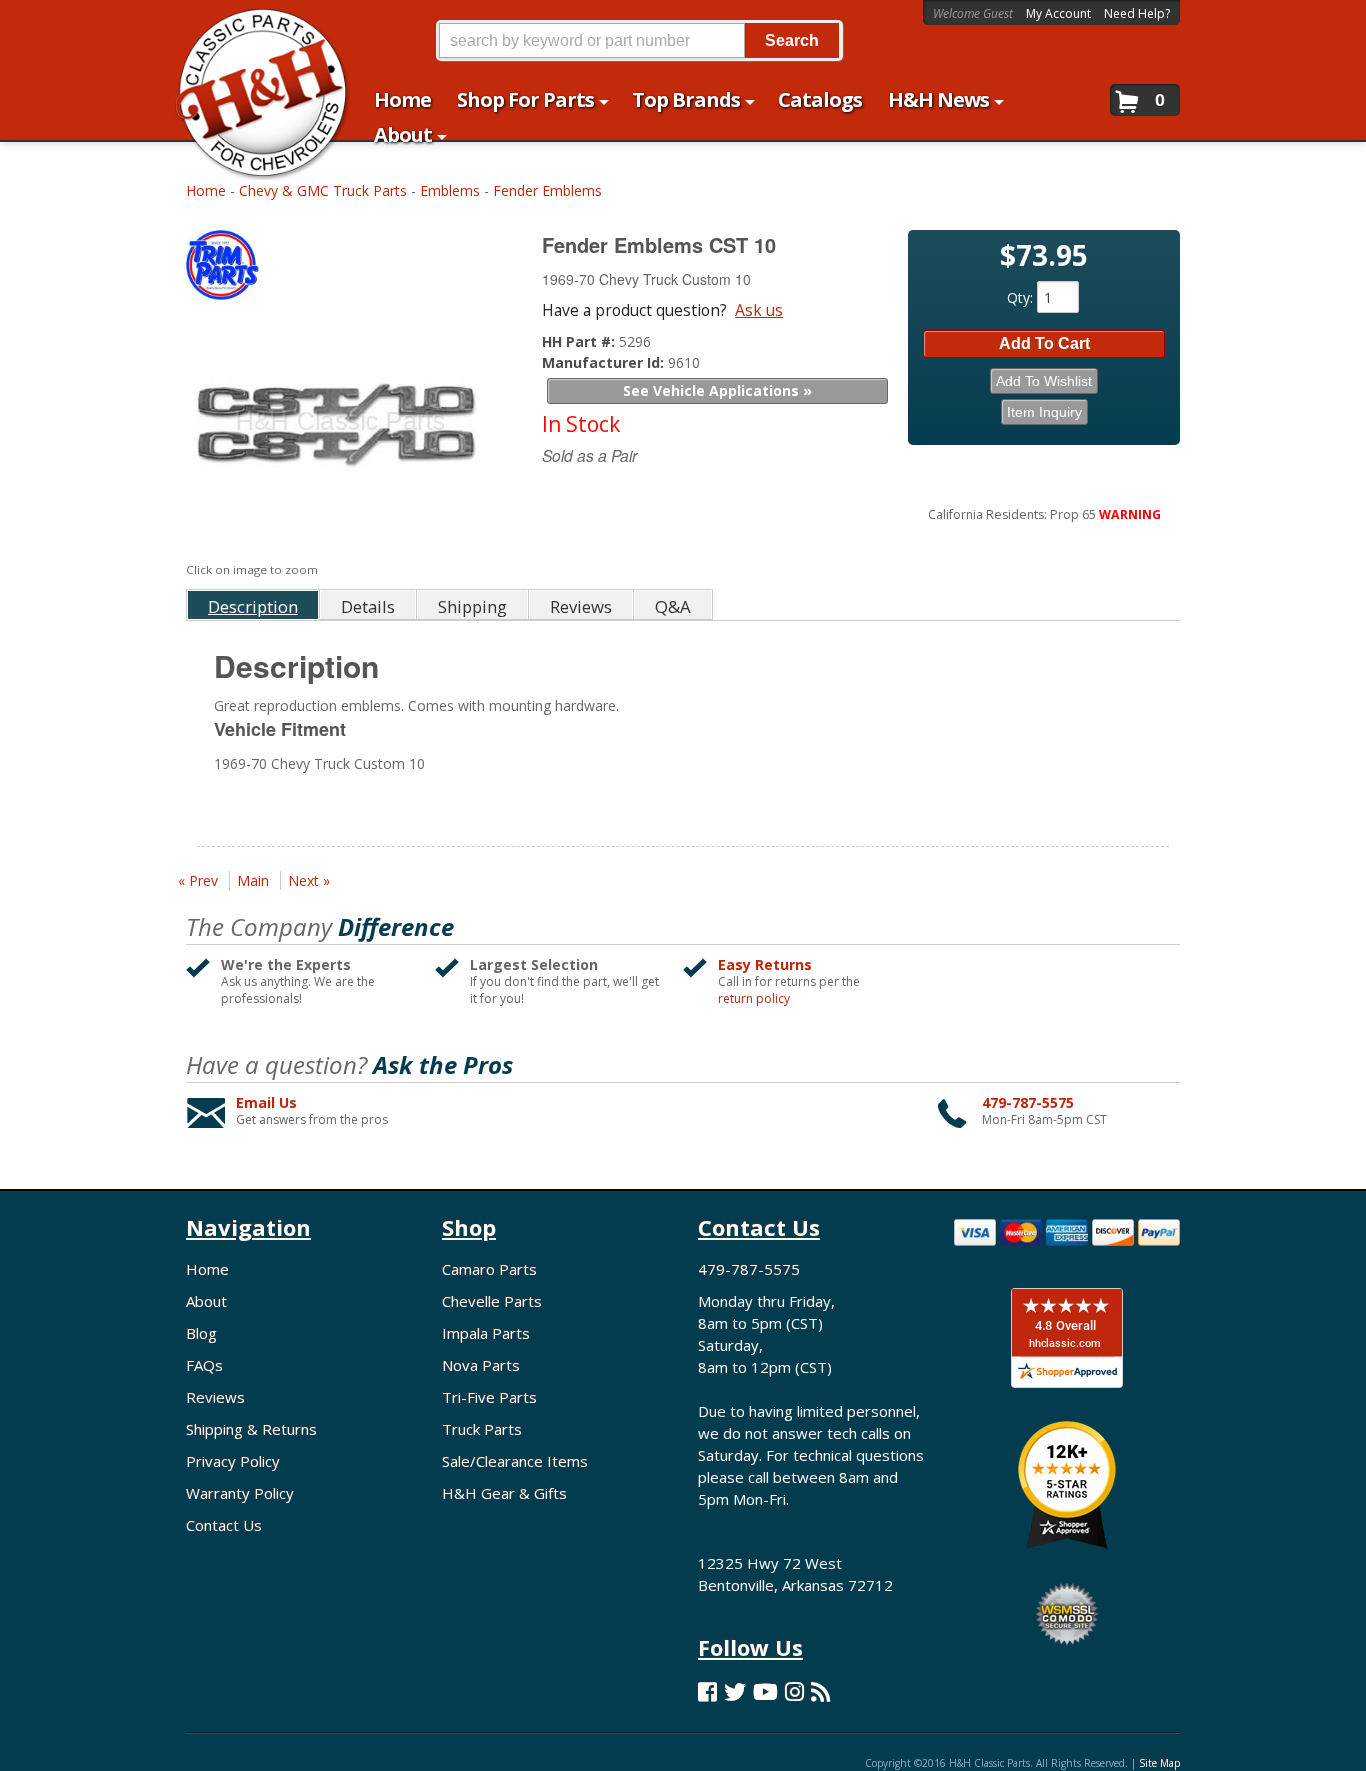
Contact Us (224, 1525)
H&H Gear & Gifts (504, 1493)
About (206, 1301)
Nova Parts (481, 1365)
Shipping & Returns (251, 1429)
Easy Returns (765, 964)
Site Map (1159, 1763)
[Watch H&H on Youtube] (765, 1691)
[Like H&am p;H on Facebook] (707, 1691)
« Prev (198, 880)
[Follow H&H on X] (735, 1691)
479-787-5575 (1028, 1102)
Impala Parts (486, 1333)
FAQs (204, 1365)
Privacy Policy (233, 1461)
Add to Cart (1044, 343)
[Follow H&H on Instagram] (794, 1691)
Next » (309, 880)
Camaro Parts (489, 1269)
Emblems (450, 190)
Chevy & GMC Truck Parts (323, 190)
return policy (754, 999)
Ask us (759, 310)
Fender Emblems (547, 190)
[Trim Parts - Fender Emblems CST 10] (341, 269)
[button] (639, 40)
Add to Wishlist (1044, 381)
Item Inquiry (1044, 412)
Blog (201, 1333)
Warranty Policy (240, 1493)
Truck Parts (482, 1429)
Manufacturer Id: (605, 362)
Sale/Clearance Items (515, 1461)
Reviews (215, 1397)
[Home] (251, 27)
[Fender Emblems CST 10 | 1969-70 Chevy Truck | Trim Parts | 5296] (338, 432)
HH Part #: (580, 341)
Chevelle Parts (492, 1301)
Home (206, 190)
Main (253, 880)
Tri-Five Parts (489, 1397)
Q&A (673, 606)
